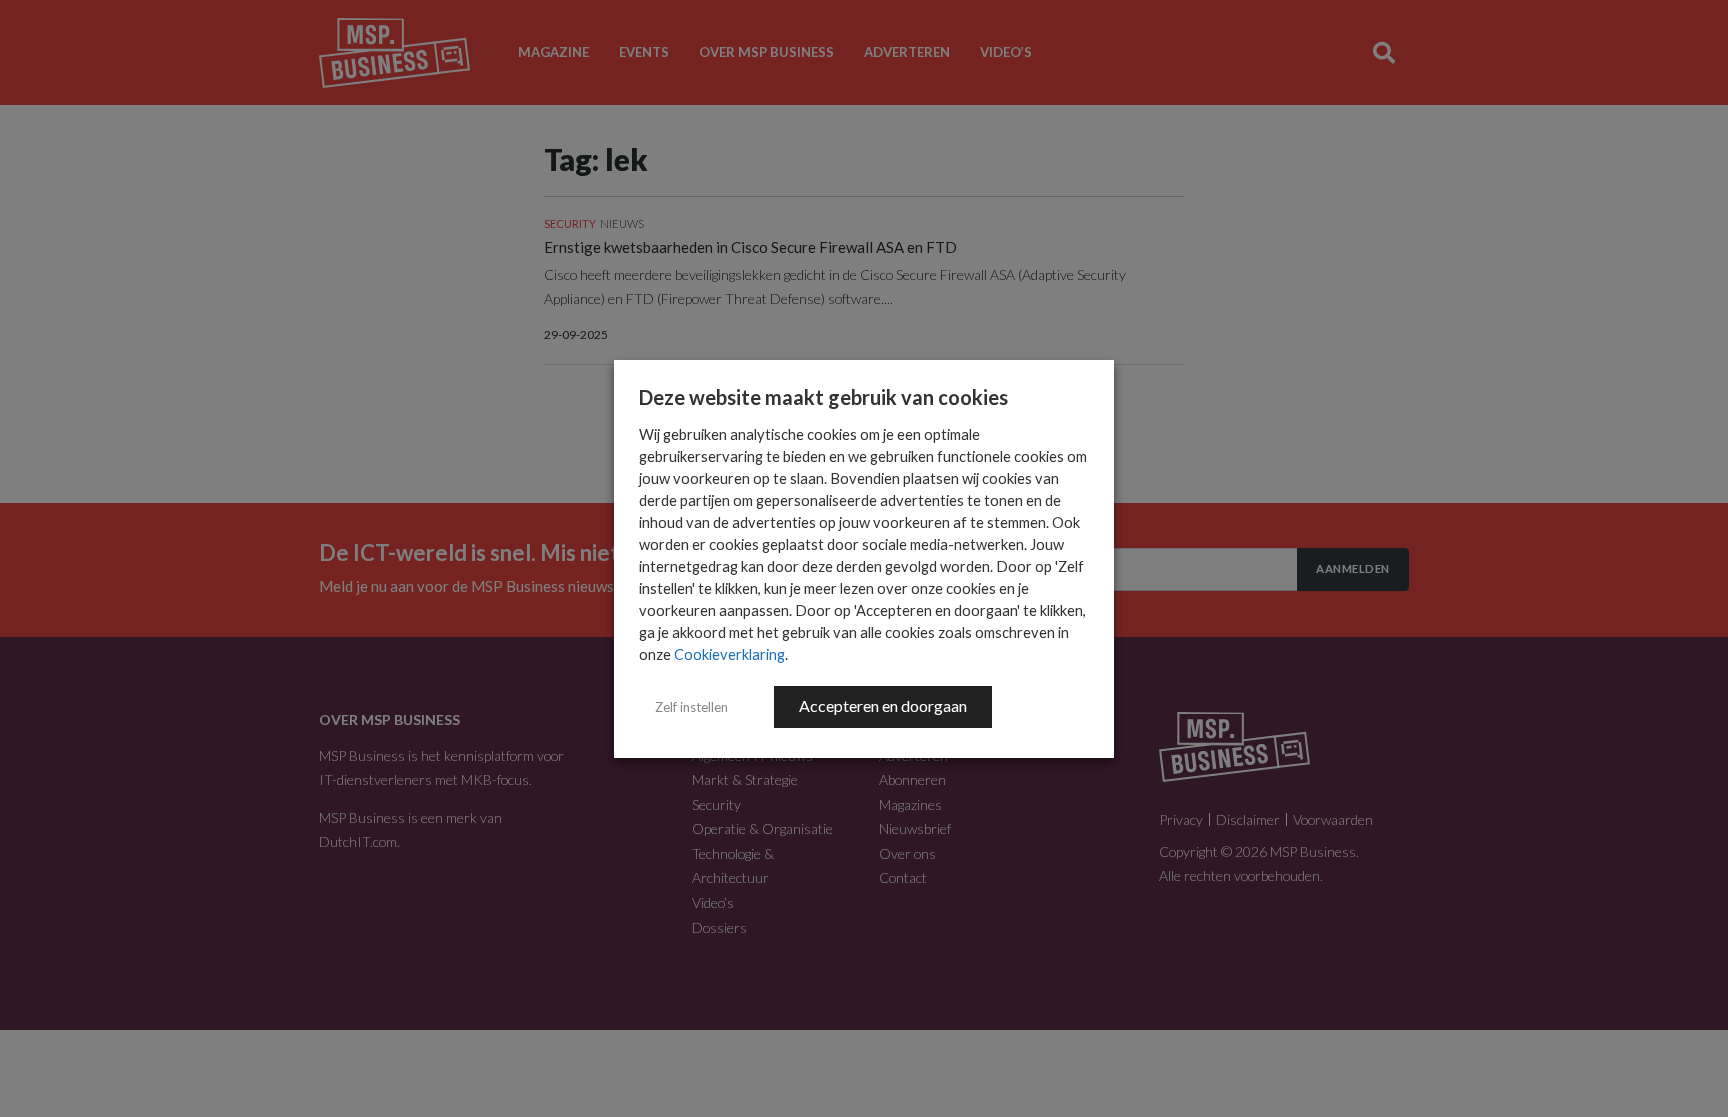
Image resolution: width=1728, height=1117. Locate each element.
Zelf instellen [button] (691, 707)
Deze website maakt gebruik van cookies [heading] (823, 397)
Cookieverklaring (729, 654)
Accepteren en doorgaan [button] (883, 705)
